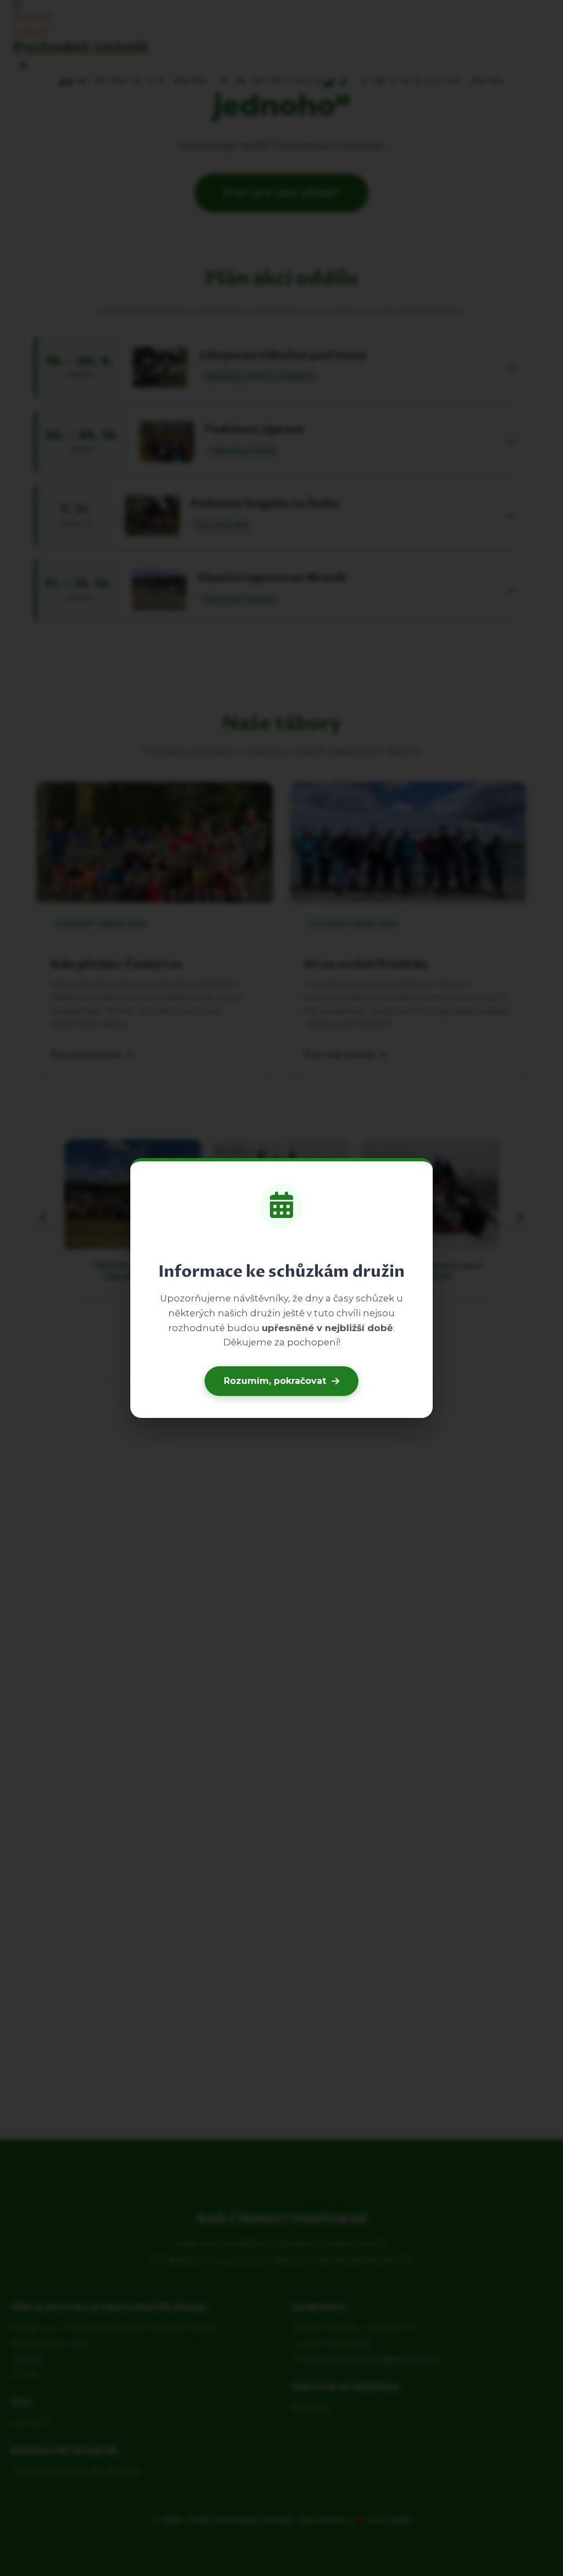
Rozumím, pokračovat (275, 1381)
